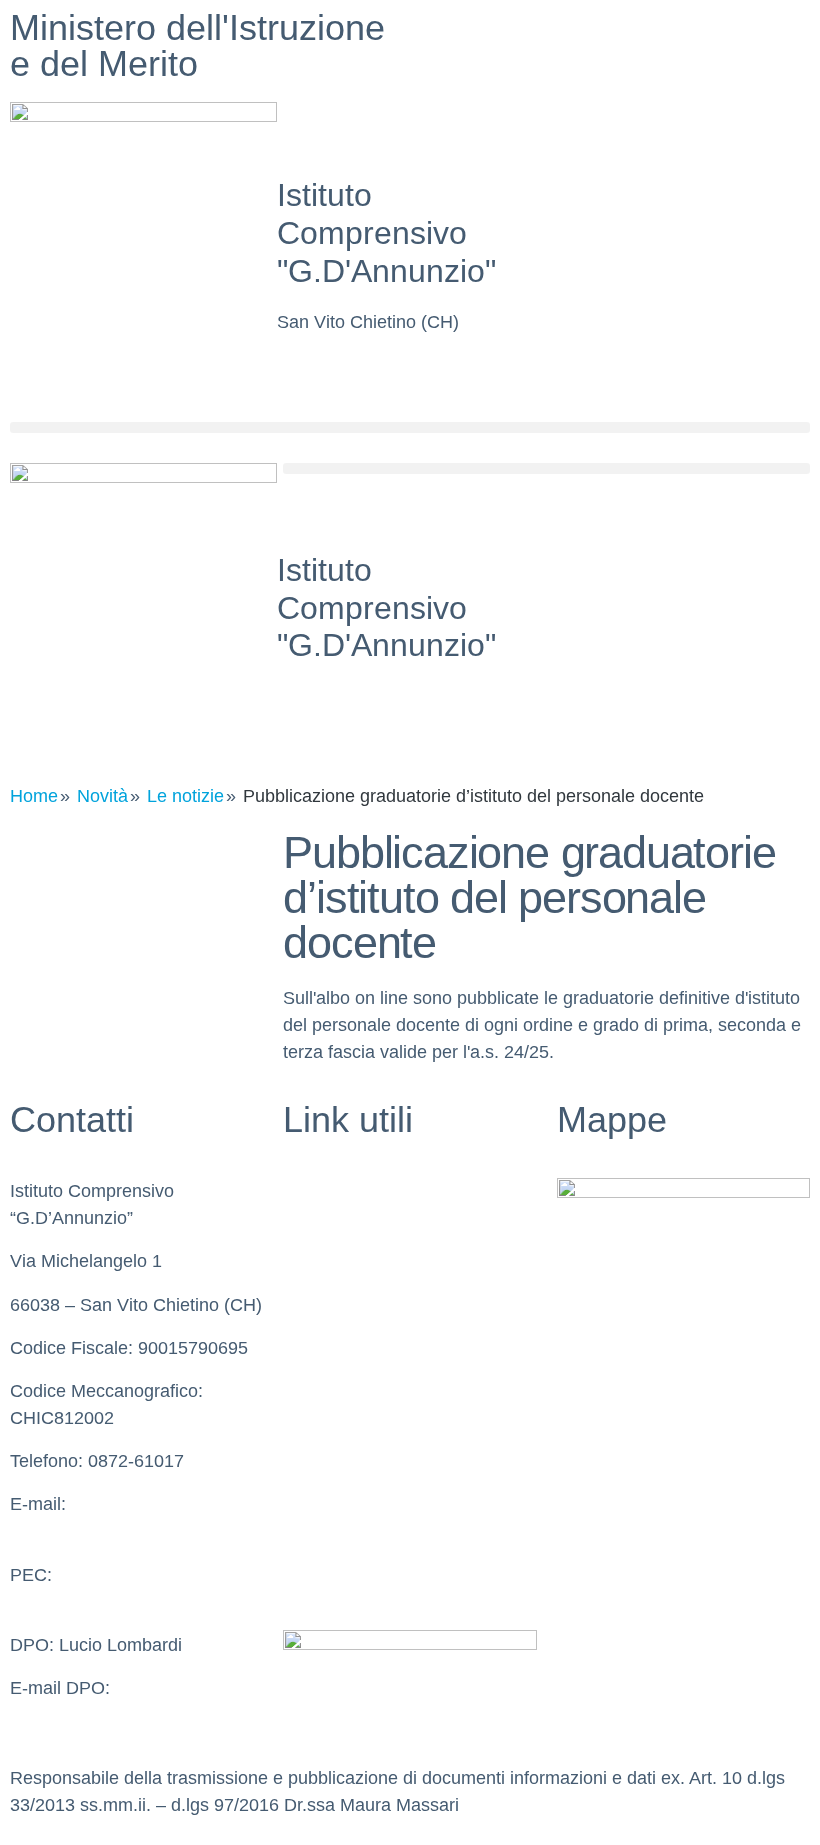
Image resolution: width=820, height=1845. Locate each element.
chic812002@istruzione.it (110, 1531)
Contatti (314, 1234)
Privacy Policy (339, 1407)
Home (34, 796)
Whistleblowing (343, 1191)
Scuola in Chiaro (349, 1364)
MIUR (306, 1278)
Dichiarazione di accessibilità (398, 1494)
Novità (102, 796)
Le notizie (185, 796)
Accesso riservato (354, 1580)
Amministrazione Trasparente (400, 1450)
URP (302, 1321)
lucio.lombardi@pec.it (96, 1715)
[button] (410, 427)
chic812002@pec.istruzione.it (127, 1602)
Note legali (325, 1537)
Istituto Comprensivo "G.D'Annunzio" (386, 233)
